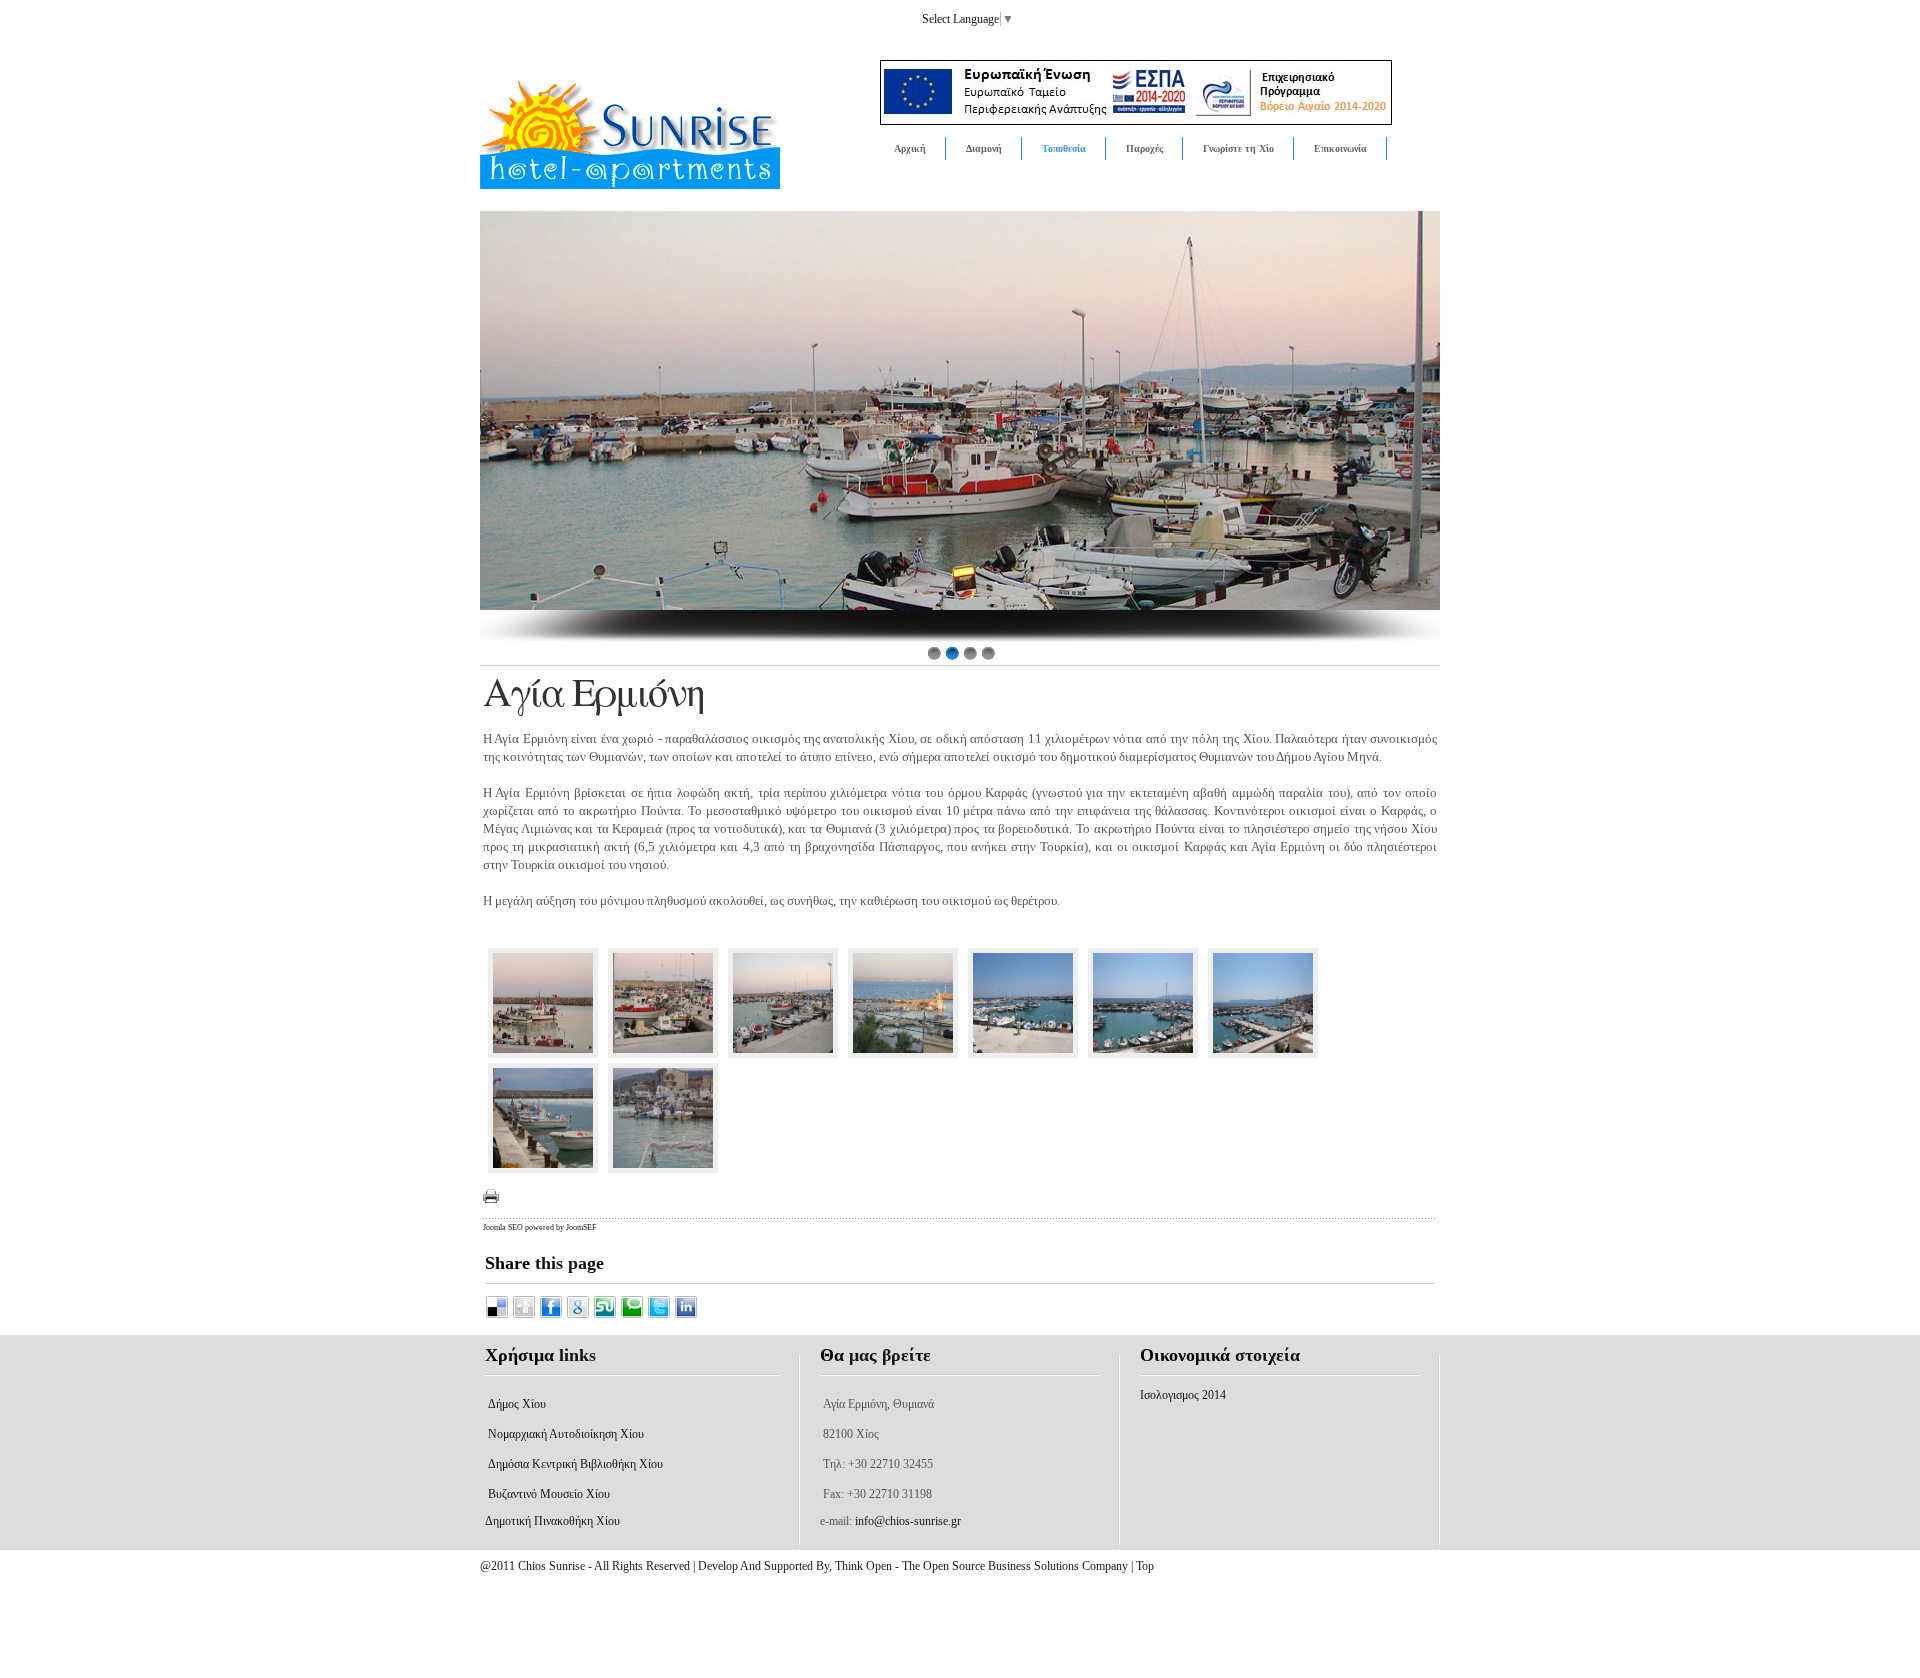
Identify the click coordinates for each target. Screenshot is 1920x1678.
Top (1145, 1566)
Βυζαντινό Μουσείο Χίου (549, 1494)
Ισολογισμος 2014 (1183, 1395)
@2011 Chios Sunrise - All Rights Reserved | (589, 1566)
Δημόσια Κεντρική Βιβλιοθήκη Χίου (575, 1464)
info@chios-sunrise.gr (908, 1521)
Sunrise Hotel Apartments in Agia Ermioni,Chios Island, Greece (677, 149)
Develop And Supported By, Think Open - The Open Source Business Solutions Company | (917, 1566)
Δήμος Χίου (517, 1404)
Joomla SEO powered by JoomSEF (539, 1227)
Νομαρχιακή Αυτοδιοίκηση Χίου (566, 1434)
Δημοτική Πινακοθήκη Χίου (552, 1521)
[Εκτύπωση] (491, 1196)
